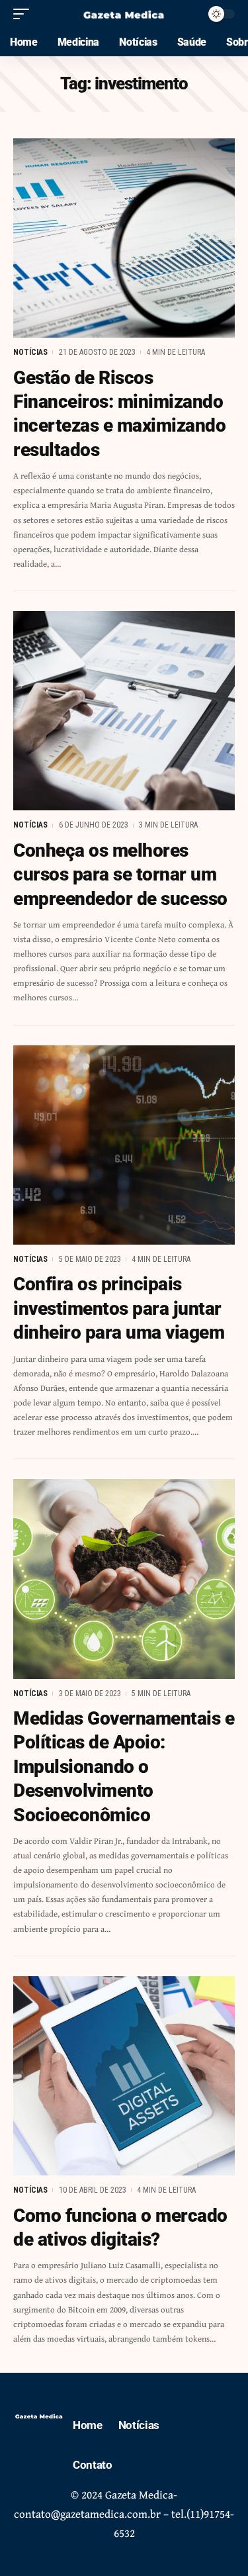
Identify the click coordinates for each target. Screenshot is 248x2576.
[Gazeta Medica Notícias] (124, 14)
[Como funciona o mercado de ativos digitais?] (124, 2076)
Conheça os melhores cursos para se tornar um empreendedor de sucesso (122, 875)
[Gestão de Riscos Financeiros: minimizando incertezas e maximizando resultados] (124, 238)
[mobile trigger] (24, 14)
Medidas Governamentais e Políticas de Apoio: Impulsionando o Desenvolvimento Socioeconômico (124, 1767)
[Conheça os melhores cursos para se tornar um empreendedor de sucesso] (124, 711)
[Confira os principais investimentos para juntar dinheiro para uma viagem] (124, 1145)
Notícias (30, 352)
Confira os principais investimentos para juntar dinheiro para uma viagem (119, 1308)
